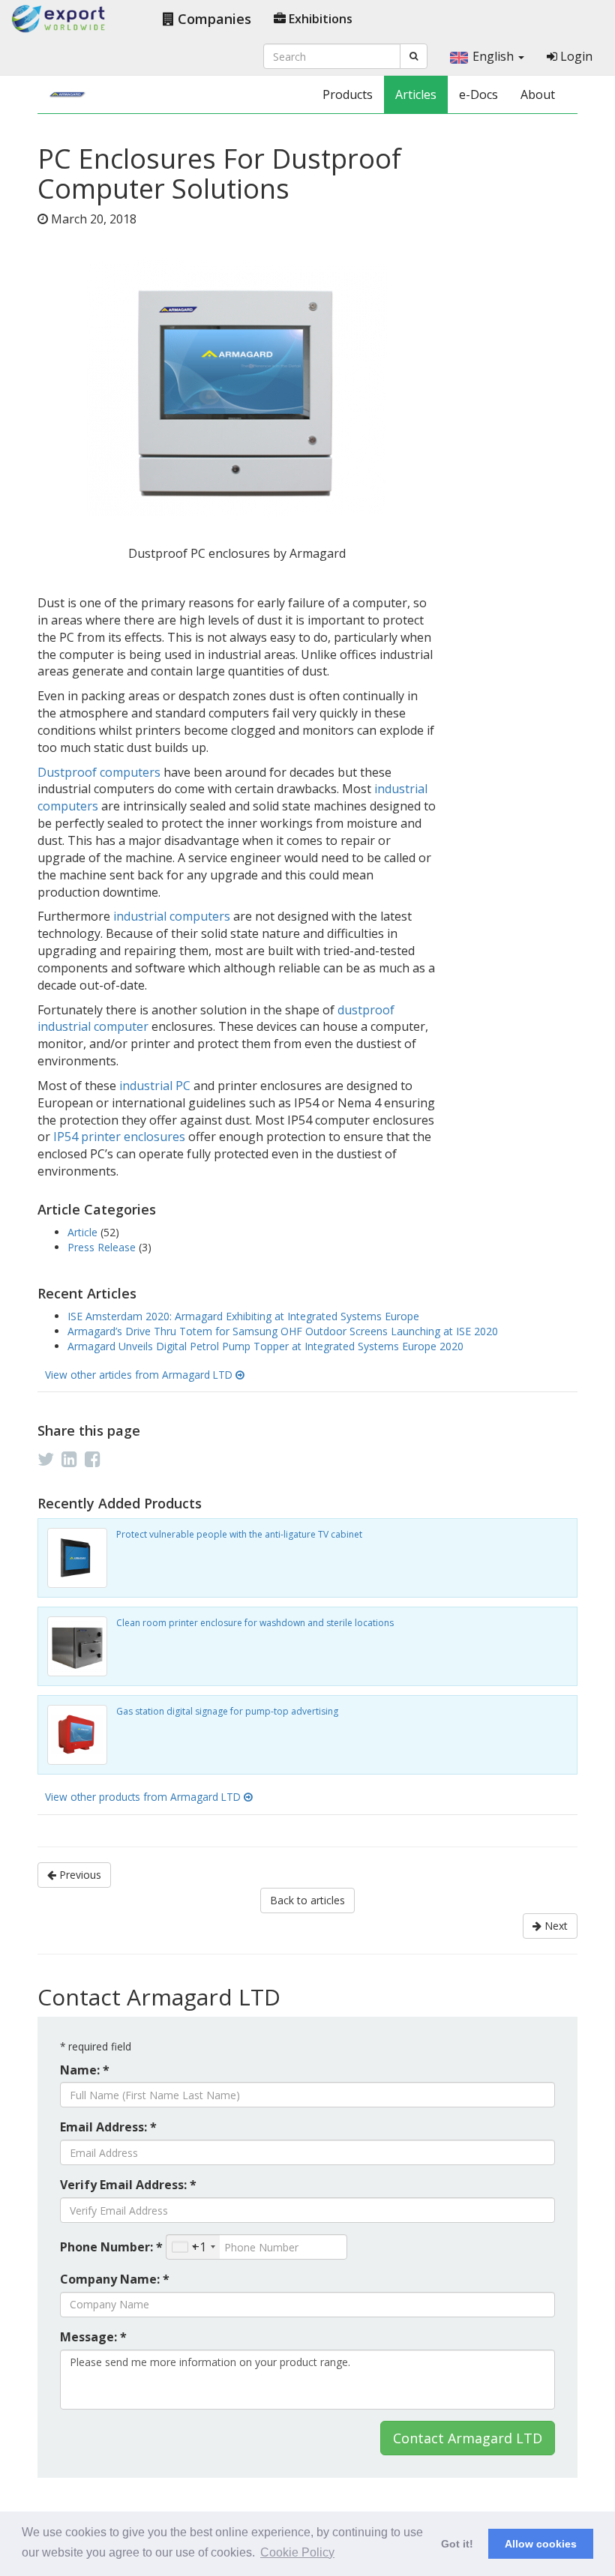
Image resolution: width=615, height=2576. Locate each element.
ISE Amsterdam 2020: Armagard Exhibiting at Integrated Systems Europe (243, 1316)
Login (575, 56)
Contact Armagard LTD (468, 2438)
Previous (79, 1875)
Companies (213, 19)
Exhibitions (319, 19)
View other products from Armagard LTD (144, 1797)
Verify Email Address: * (128, 2185)
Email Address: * (108, 2127)
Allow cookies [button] (541, 2544)
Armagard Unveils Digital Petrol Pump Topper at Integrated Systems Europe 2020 (265, 1346)
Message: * (93, 2337)
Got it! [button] (457, 2544)
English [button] (495, 56)
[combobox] (193, 2247)
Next (555, 1926)
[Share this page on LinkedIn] (69, 1459)
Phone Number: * (111, 2247)
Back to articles (307, 1900)
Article (84, 1232)
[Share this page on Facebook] (93, 1459)
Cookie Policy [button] (297, 2552)
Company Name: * (115, 2279)
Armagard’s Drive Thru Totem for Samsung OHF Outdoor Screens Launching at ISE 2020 (283, 1331)
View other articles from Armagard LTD (140, 1375)
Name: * (85, 2070)
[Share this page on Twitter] (46, 1459)
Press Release (103, 1247)
